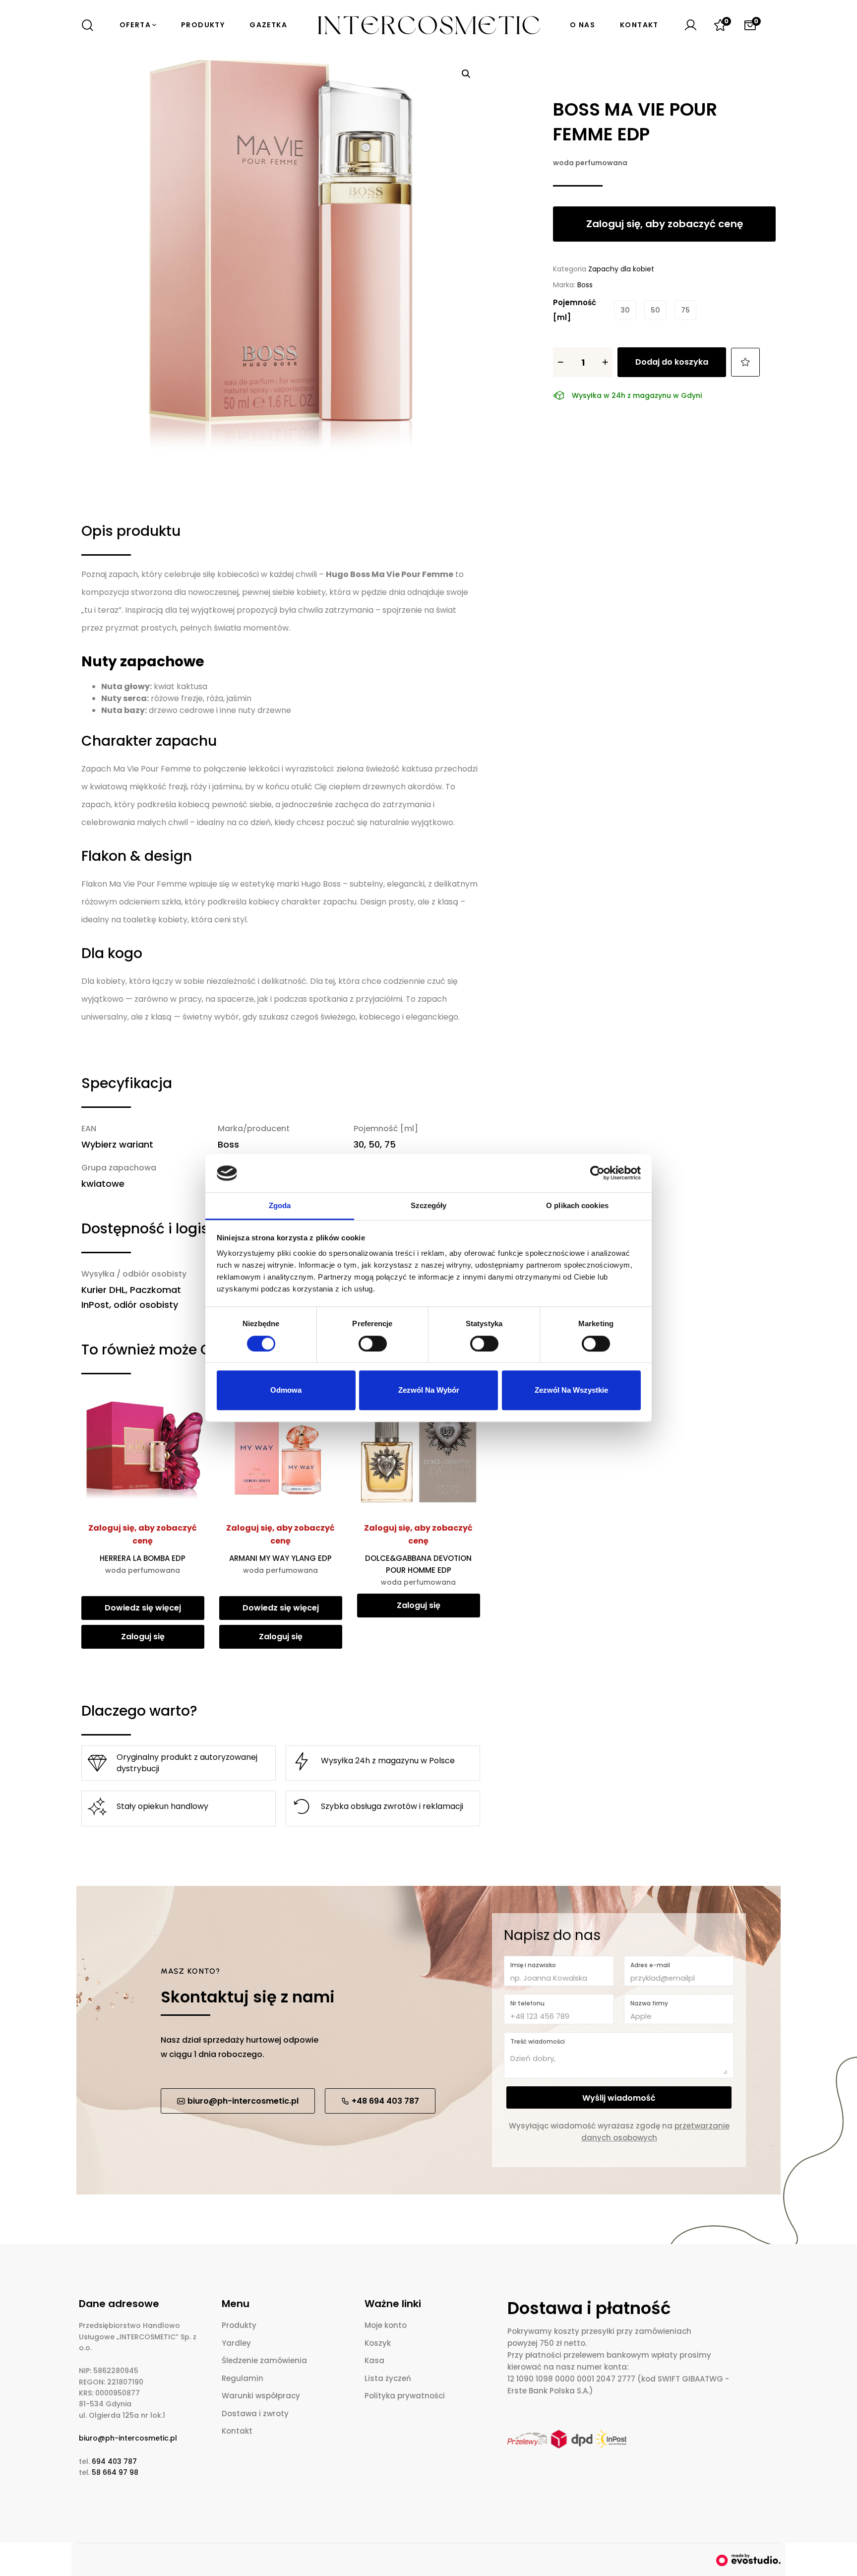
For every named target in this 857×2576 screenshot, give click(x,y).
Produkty (239, 2325)
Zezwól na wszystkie (571, 1390)
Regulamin (243, 2378)
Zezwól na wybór (429, 1390)
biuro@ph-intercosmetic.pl (128, 2438)
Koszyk (378, 2343)
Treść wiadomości (538, 2041)
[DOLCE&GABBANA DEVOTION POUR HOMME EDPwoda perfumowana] (419, 1451)
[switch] (373, 1344)
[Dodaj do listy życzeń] (745, 362)
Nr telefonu (527, 2003)
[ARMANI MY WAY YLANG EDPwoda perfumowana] (281, 1451)
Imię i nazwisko (533, 1965)
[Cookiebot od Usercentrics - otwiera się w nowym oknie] (597, 1173)
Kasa (374, 2360)
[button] (466, 74)
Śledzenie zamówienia (264, 2360)
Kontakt (237, 2431)
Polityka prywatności (405, 2396)
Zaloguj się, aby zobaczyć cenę (143, 1534)
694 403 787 (114, 2461)
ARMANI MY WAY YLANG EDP (280, 1564)
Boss (585, 285)
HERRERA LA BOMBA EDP (143, 1564)
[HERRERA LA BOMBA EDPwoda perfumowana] (143, 1451)
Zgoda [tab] (280, 1205)
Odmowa (286, 1390)
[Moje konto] (690, 25)
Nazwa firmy (649, 2003)
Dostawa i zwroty (255, 2414)
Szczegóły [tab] (429, 1205)
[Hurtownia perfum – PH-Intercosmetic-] (428, 25)
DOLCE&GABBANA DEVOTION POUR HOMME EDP (418, 1570)
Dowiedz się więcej (143, 1608)
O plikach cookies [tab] (577, 1205)
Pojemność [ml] (575, 310)
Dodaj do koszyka (672, 362)
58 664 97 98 (115, 2472)
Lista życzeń (388, 2378)
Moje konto (386, 2325)
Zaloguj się (143, 1637)
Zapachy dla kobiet (621, 269)
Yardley (236, 2343)
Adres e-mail (650, 1965)
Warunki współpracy (261, 2396)
